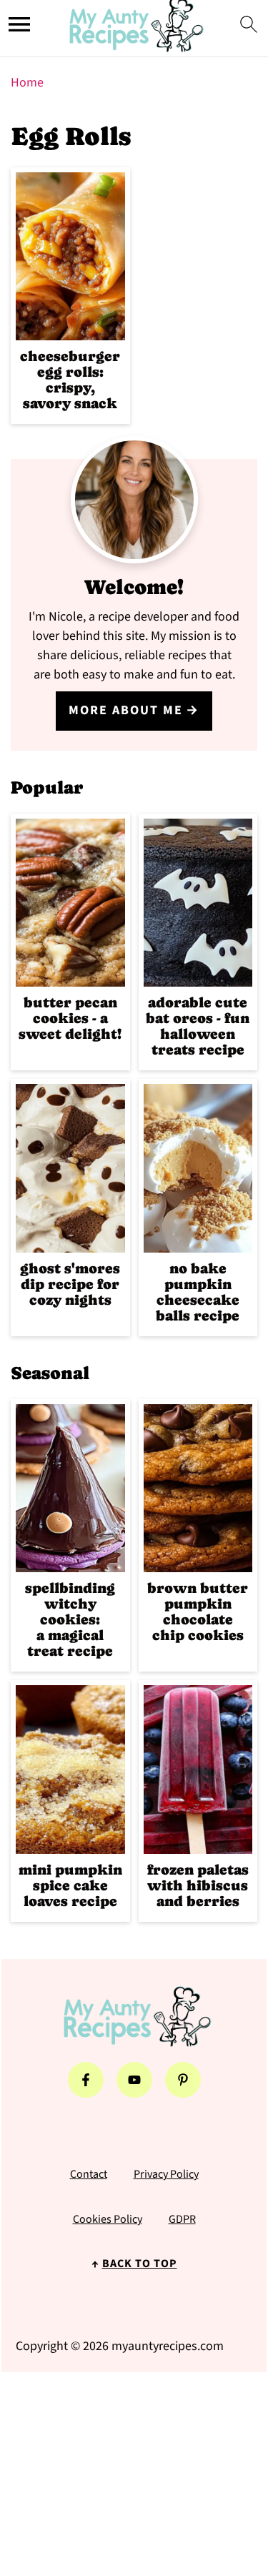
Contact (89, 2174)
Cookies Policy (108, 2219)
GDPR (182, 2219)
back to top (140, 2264)
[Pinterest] (183, 2080)
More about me (126, 710)
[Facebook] (86, 2080)
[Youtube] (134, 2080)
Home (27, 83)
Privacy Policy (166, 2174)
